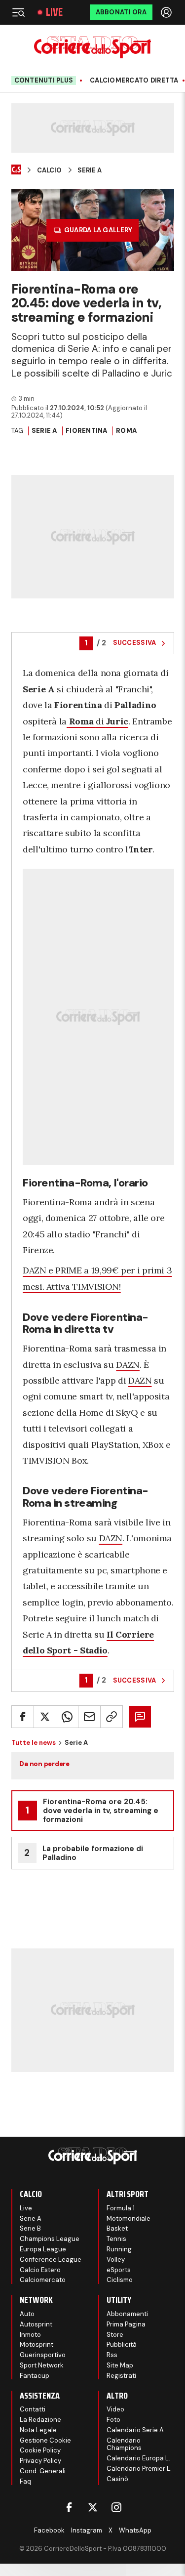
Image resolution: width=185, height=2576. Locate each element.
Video (115, 2409)
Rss (112, 2355)
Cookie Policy (40, 2450)
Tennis (116, 2239)
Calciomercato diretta (134, 81)
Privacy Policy (40, 2461)
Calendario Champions (124, 2444)
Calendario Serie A (135, 2430)
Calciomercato (43, 2280)
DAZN (128, 1365)
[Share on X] (45, 1717)
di (99, 721)
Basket (117, 2228)
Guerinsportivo (43, 2355)
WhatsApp (135, 2530)
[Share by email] (89, 1717)
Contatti (33, 2409)
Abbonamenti (127, 2314)
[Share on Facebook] (23, 1717)
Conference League (51, 2259)
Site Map (120, 2365)
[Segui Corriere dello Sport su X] (93, 2507)
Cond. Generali (43, 2471)
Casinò (117, 2479)
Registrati (121, 2376)
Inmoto (30, 2335)
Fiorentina (87, 431)
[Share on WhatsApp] (67, 1717)
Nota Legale (38, 2430)
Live (54, 12)
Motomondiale (129, 2218)
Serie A (90, 170)
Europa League (43, 2249)
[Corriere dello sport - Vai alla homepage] (92, 47)
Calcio (49, 170)
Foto (113, 2420)
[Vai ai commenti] (140, 1717)
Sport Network (42, 2365)
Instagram (87, 2530)
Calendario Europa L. (138, 2458)
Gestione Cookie (45, 2440)
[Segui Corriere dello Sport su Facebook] (69, 2507)
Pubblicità (122, 2344)
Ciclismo (120, 2280)
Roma (126, 431)
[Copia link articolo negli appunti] (111, 1717)
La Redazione (40, 2420)
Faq (25, 2481)
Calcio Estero (40, 2270)
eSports (119, 2270)
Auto (27, 2314)
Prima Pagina (126, 2324)
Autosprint (36, 2324)
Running (119, 2249)
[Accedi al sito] (167, 12)
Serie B (30, 2228)
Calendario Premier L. (139, 2469)
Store (115, 2335)
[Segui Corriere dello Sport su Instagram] (116, 2507)
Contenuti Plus (44, 80)
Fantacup (35, 2376)
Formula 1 (121, 2208)
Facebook (49, 2530)
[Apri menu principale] (18, 12)
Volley (116, 2259)
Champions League (50, 2239)
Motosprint (37, 2344)
